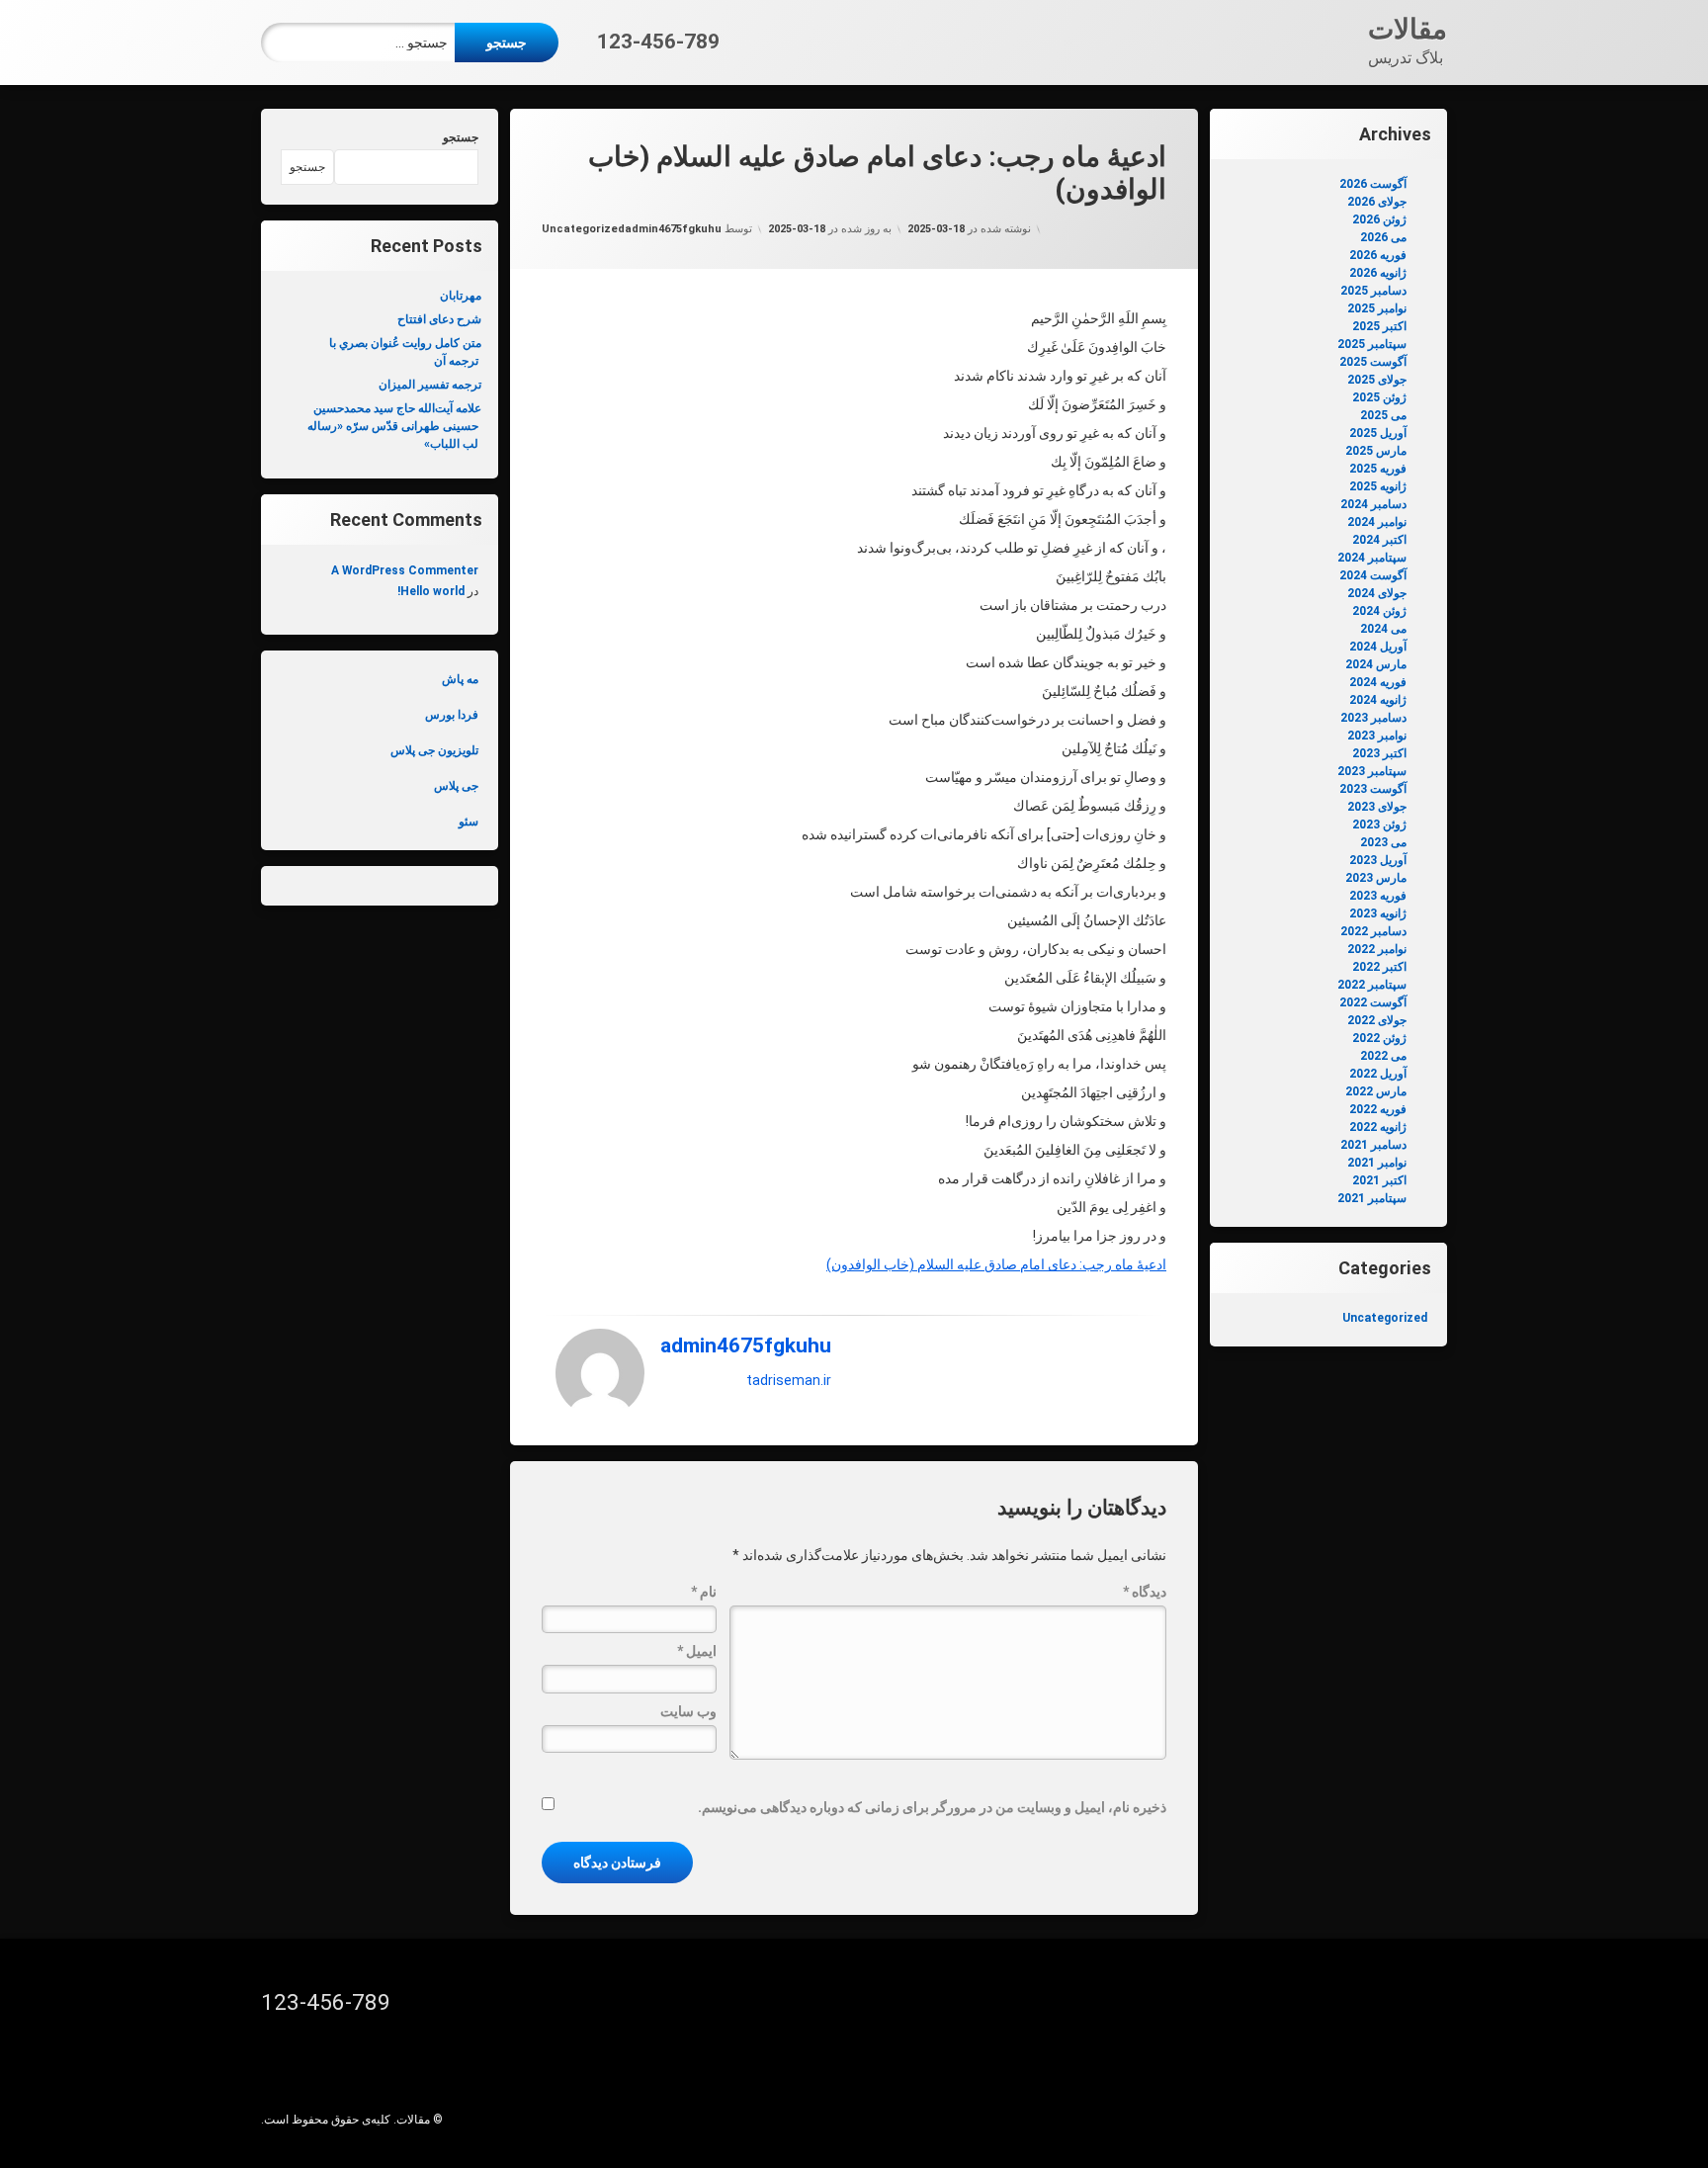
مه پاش (460, 679)
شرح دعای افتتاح (439, 319)
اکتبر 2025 (1379, 326)
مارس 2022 (1376, 1091)
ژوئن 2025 (1379, 397)
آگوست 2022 (1373, 1002)
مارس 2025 (1376, 451)
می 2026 (1383, 237)
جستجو (461, 137)
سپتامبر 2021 (1372, 1198)
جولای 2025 (1377, 380)
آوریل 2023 (1378, 860)
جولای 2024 (1377, 593)
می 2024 (1383, 629)
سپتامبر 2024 (1372, 558)
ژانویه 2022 (1378, 1127)
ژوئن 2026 (1379, 219)
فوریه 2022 (1378, 1109)
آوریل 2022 (1378, 1074)
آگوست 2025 (1373, 362)
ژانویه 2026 (1378, 273)
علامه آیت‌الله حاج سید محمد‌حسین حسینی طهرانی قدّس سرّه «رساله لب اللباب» (394, 426)
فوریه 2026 (1378, 255)
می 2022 (1383, 1056)
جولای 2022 (1377, 1020)
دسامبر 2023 (1373, 718)
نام (704, 1592)
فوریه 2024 (1378, 682)
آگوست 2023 (1373, 789)
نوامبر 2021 (1377, 1163)
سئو (469, 822)
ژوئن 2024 (1379, 611)
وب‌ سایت (688, 1711)
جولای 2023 (1377, 807)
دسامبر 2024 (1373, 504)
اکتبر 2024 (1379, 540)
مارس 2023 (1376, 878)
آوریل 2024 (1378, 647)
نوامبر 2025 (1377, 308)
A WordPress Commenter (405, 570)
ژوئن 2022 (1379, 1038)
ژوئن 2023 (1379, 824)
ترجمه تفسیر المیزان (430, 385)
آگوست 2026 (1373, 184)
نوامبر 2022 (1377, 949)
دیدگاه (1145, 1592)
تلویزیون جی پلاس (434, 750)
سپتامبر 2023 (1372, 771)
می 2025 (1383, 415)
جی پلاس (456, 786)
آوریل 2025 (1378, 433)
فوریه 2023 (1378, 896)
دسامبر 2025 (1373, 291)
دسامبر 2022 (1373, 931)
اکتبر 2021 (1379, 1180)
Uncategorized (583, 229)
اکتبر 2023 (1379, 753)
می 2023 (1383, 842)
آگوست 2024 (1373, 575)
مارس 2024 (1376, 664)
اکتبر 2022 (1379, 967)
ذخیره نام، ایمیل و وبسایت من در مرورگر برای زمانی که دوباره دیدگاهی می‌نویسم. (932, 1807)
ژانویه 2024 (1378, 700)
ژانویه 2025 (1378, 486)
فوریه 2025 (1378, 469)
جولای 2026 (1377, 202)
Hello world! (431, 591)
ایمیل (697, 1651)
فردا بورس (452, 715)
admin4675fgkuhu (673, 229)
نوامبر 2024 (1377, 522)
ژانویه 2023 (1378, 913)
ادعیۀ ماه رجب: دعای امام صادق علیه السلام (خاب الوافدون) (996, 1264)
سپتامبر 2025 (1372, 344)
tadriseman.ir (789, 1380)
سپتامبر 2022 (1372, 985)
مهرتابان (461, 296)
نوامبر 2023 (1377, 736)
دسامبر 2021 (1373, 1145)
